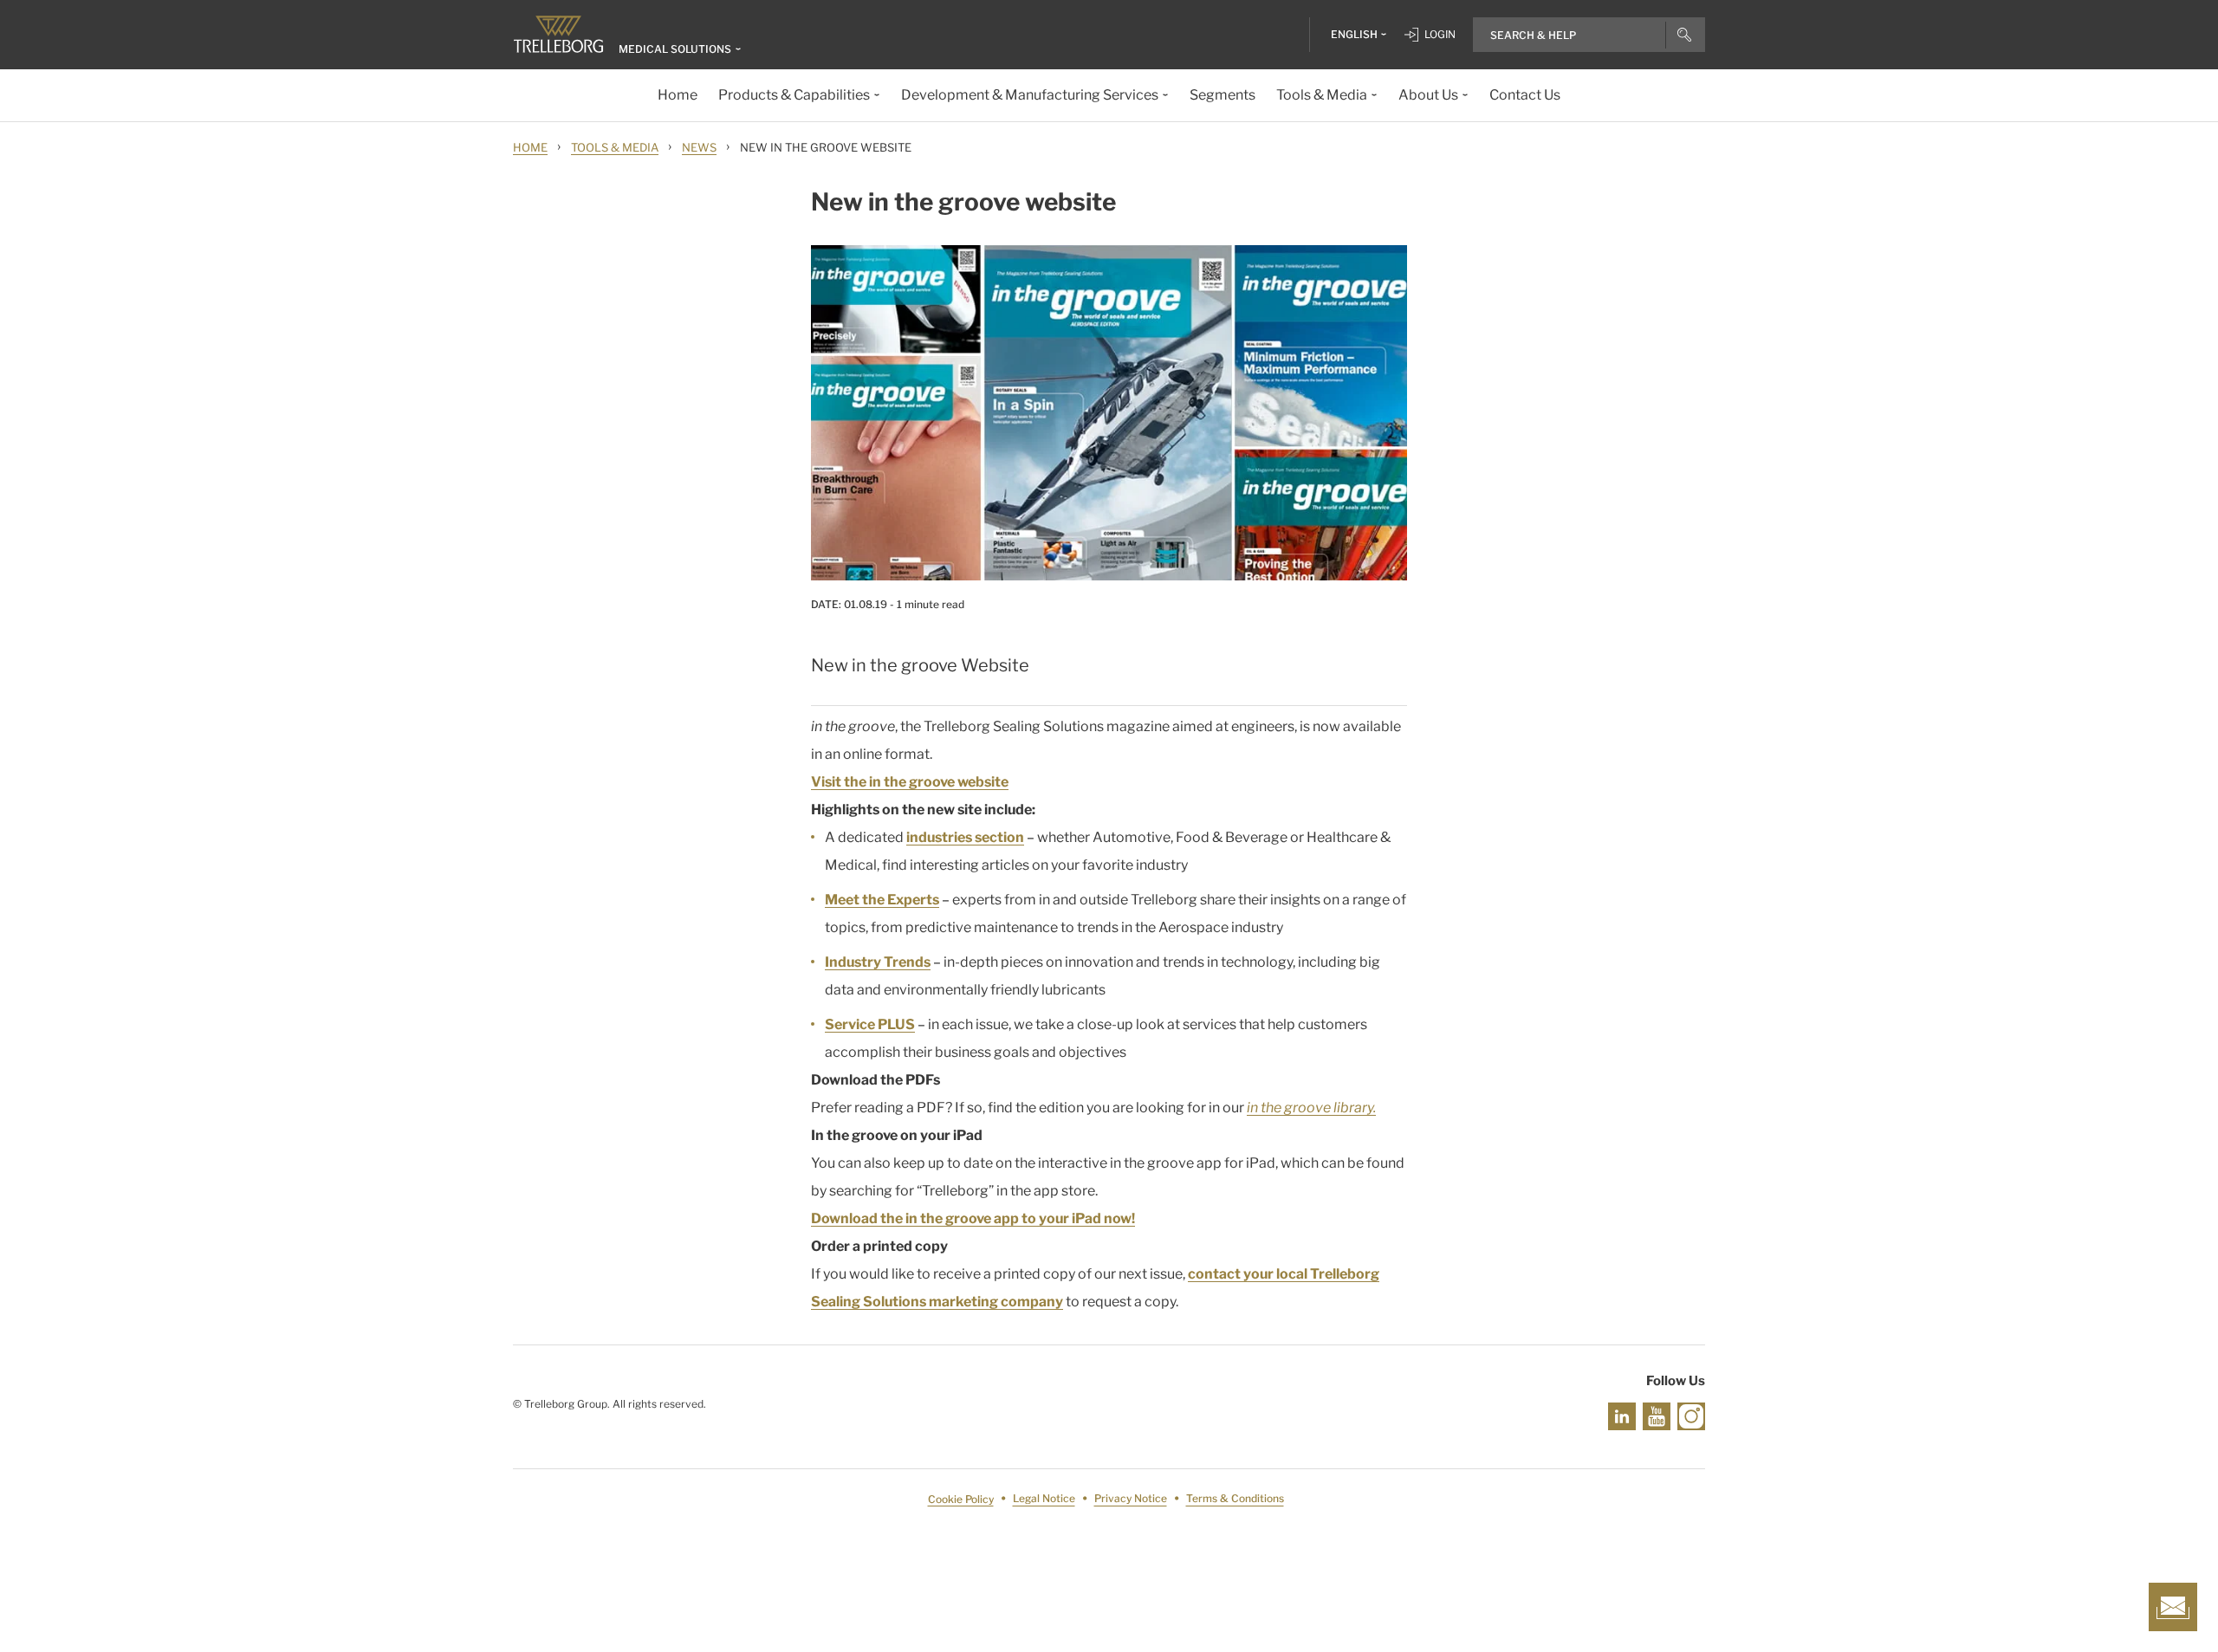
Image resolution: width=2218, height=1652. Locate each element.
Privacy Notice (1131, 1499)
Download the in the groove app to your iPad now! (973, 1218)
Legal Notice (1044, 1499)
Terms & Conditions (1235, 1499)
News (699, 147)
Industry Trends (878, 962)
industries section (965, 837)
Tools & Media (615, 147)
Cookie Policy (961, 1499)
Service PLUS (870, 1024)
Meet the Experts (882, 900)
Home (530, 147)
